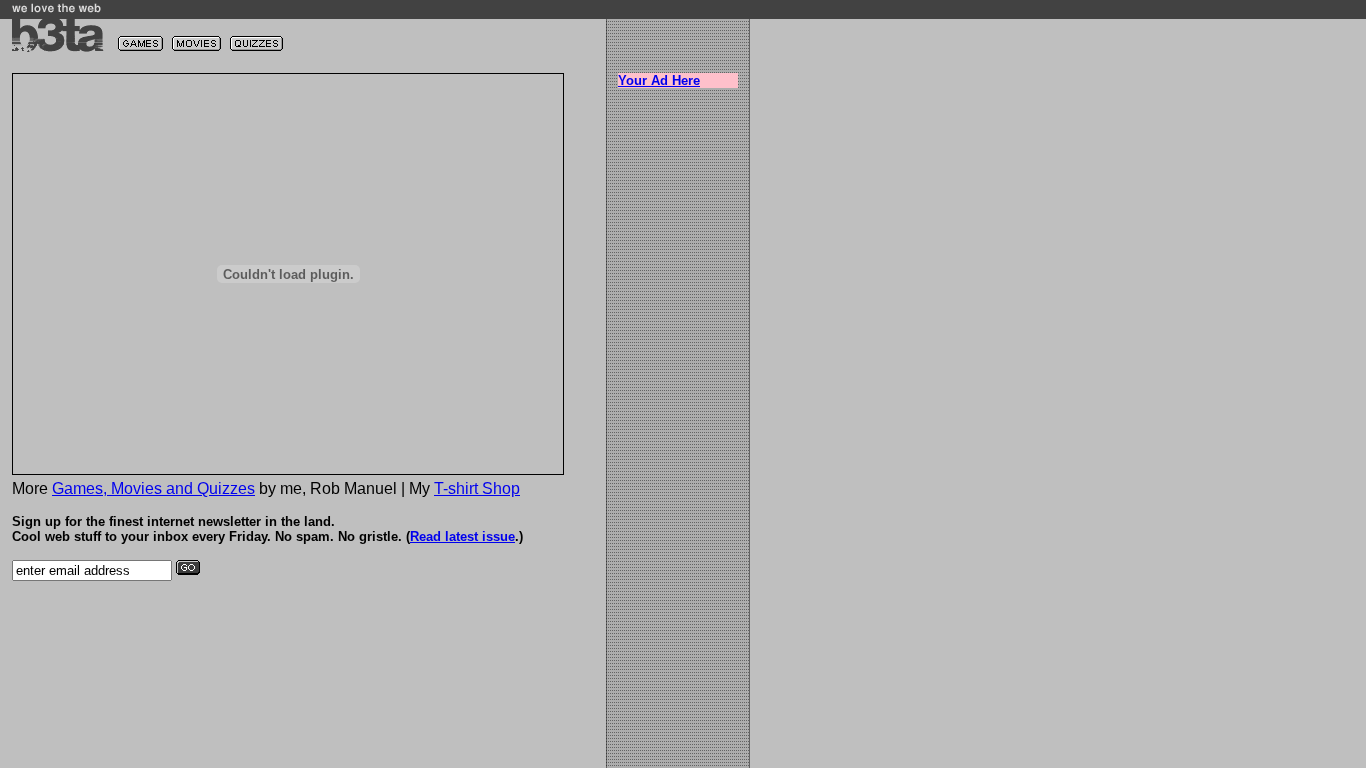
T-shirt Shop (477, 488)
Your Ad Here (659, 80)
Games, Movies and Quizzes (153, 488)
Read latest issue (462, 536)
